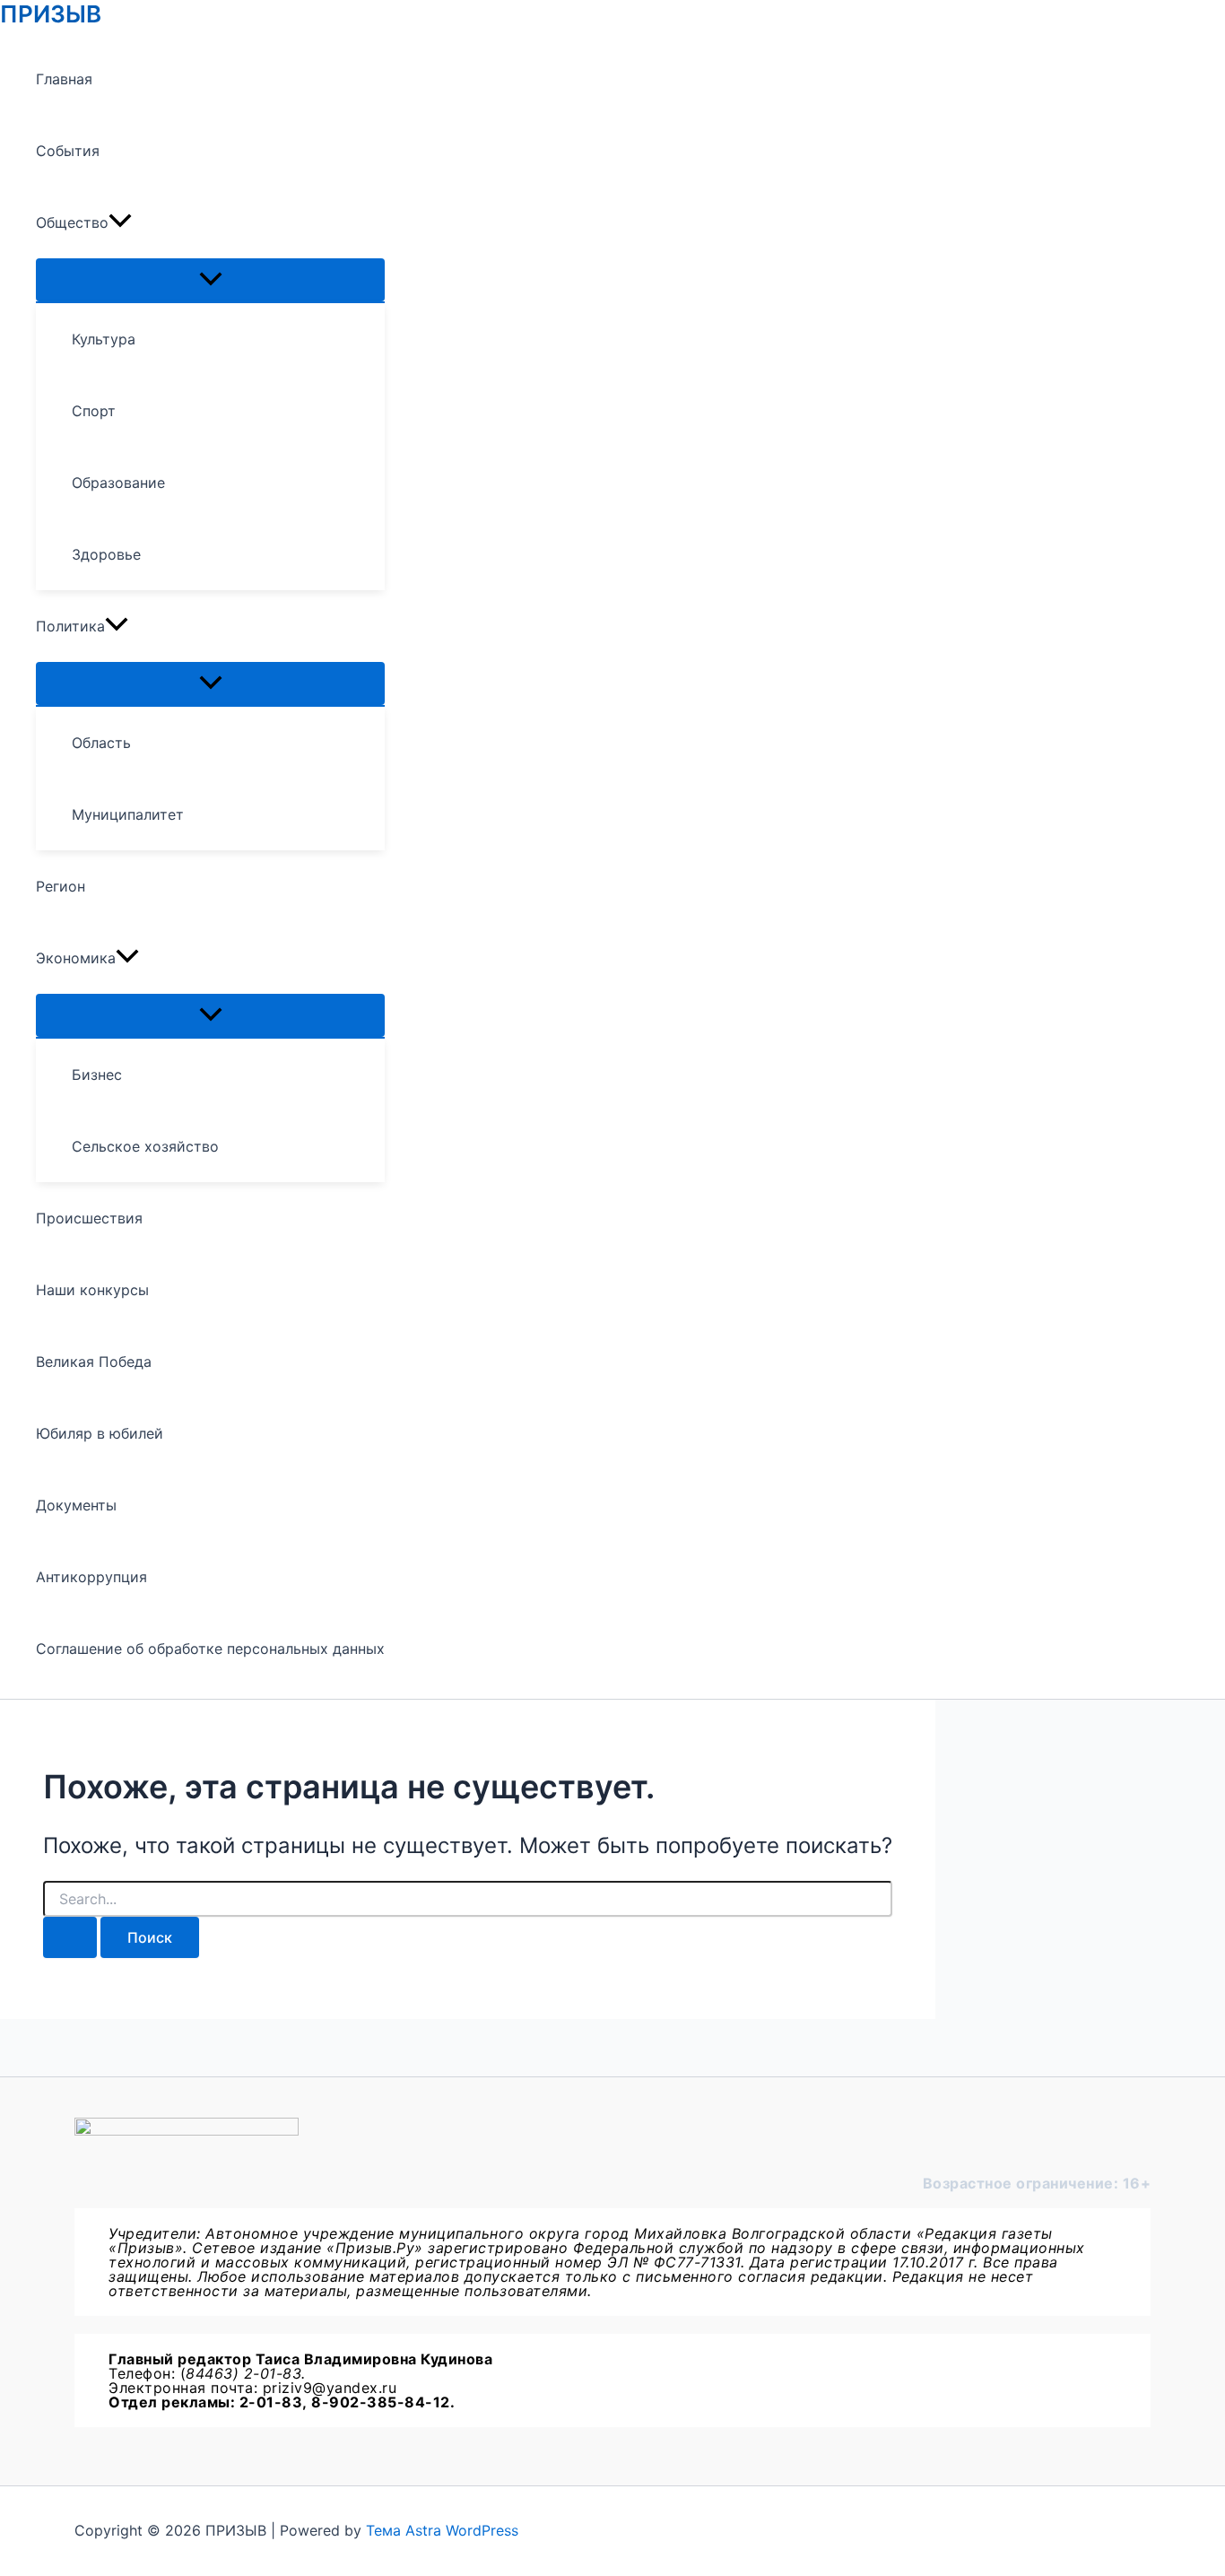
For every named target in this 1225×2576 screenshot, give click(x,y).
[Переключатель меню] (210, 280)
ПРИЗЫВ (51, 14)
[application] (120, 222)
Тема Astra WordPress (442, 2530)
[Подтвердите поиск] (70, 1937)
